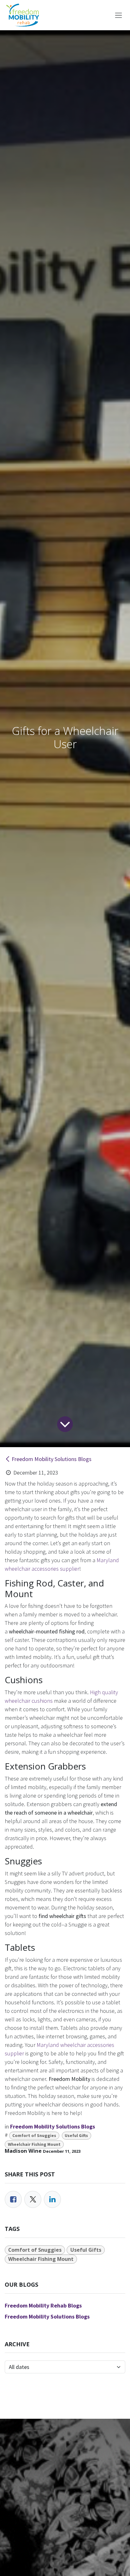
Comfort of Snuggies (34, 2136)
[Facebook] (13, 2199)
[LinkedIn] (52, 2199)
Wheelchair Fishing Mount (34, 2144)
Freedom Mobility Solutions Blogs (52, 1459)
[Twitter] (33, 2199)
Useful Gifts (76, 2136)
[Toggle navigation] (118, 15)
